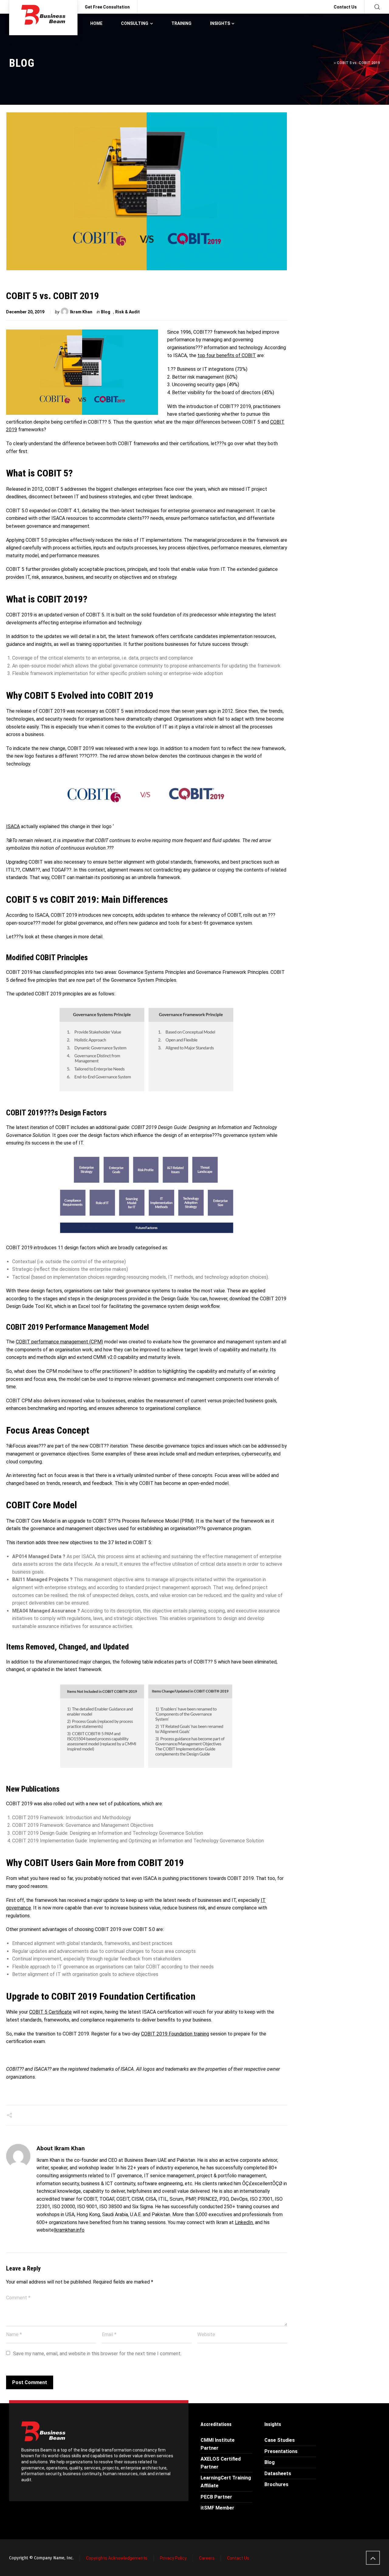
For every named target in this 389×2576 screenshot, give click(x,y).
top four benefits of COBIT (227, 355)
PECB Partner (216, 2497)
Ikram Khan (81, 312)
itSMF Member (217, 2508)
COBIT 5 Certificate (50, 2012)
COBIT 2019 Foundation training (175, 2034)
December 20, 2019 (25, 312)
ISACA (13, 826)
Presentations (281, 2451)
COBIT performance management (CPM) (59, 1342)
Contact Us (345, 7)
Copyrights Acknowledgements (117, 2558)
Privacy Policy (173, 2558)
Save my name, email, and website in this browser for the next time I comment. (97, 2354)
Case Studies (280, 2440)
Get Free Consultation (107, 7)
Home (328, 63)
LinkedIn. (244, 2222)
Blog (106, 312)
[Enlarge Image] (147, 191)
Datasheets (278, 2474)
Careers (207, 2558)
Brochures (276, 2484)
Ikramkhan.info (69, 2230)
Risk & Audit (127, 312)
